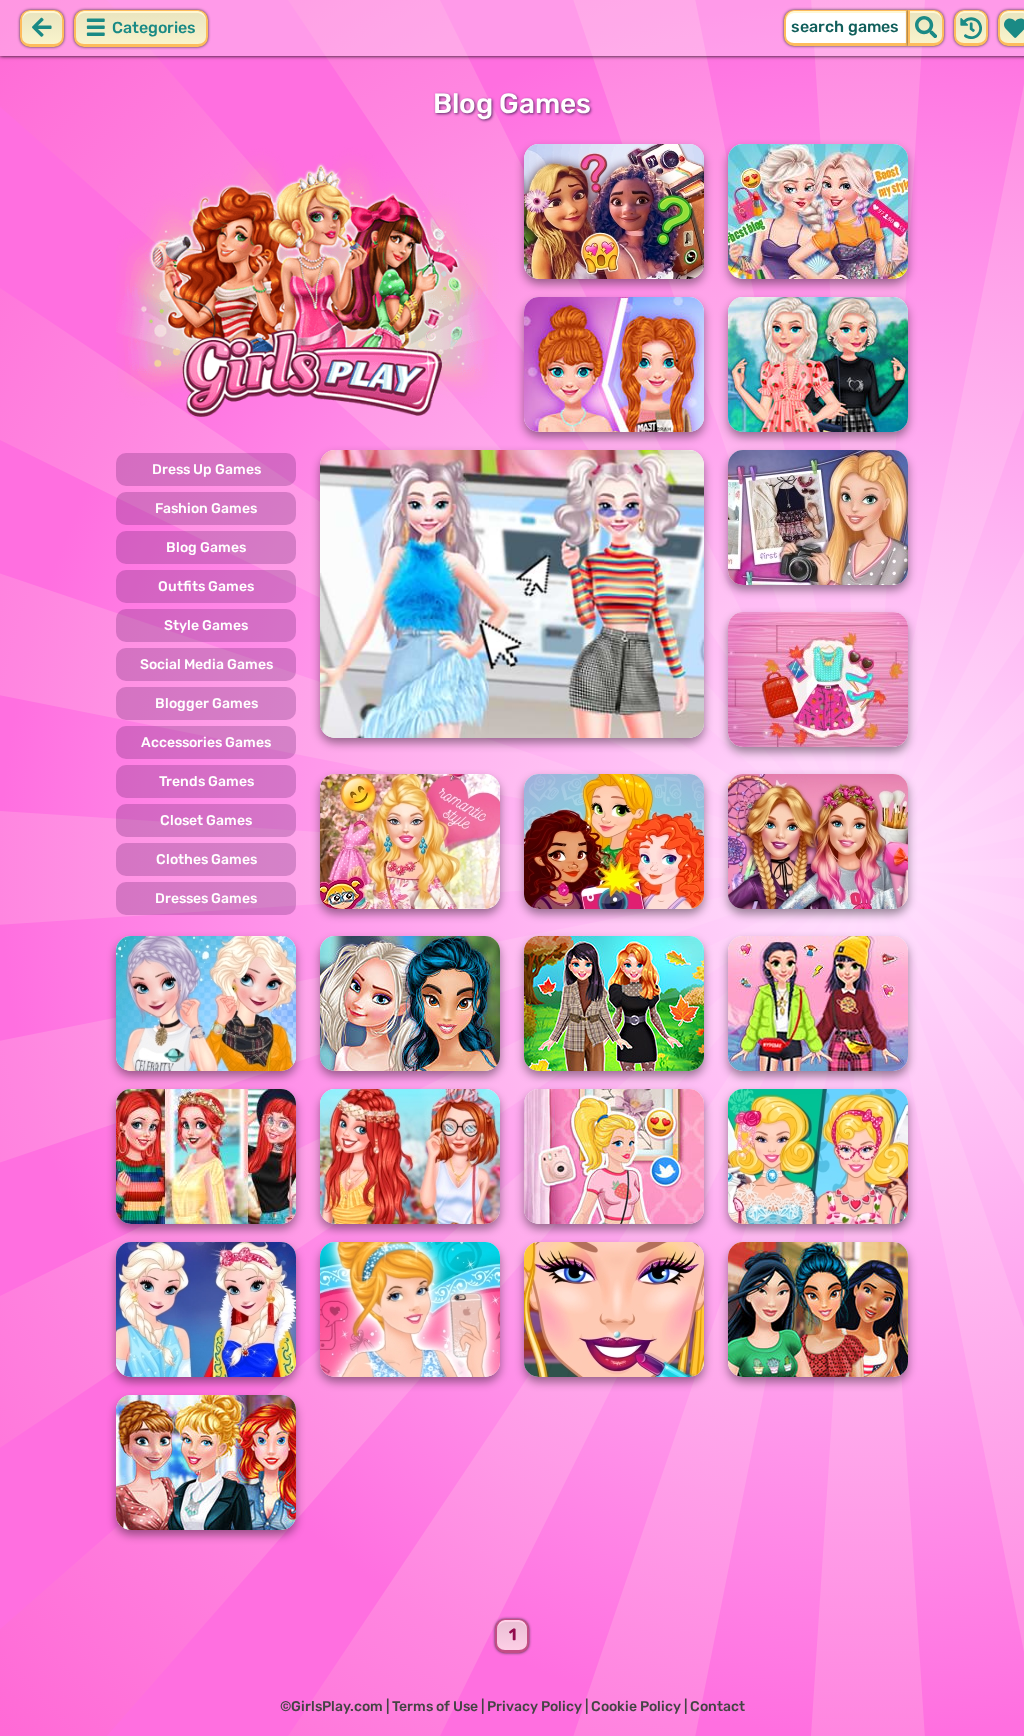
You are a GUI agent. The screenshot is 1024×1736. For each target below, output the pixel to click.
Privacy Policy (534, 1706)
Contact (717, 1706)
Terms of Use (435, 1706)
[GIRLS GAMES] (308, 288)
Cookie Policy (636, 1706)
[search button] (926, 28)
